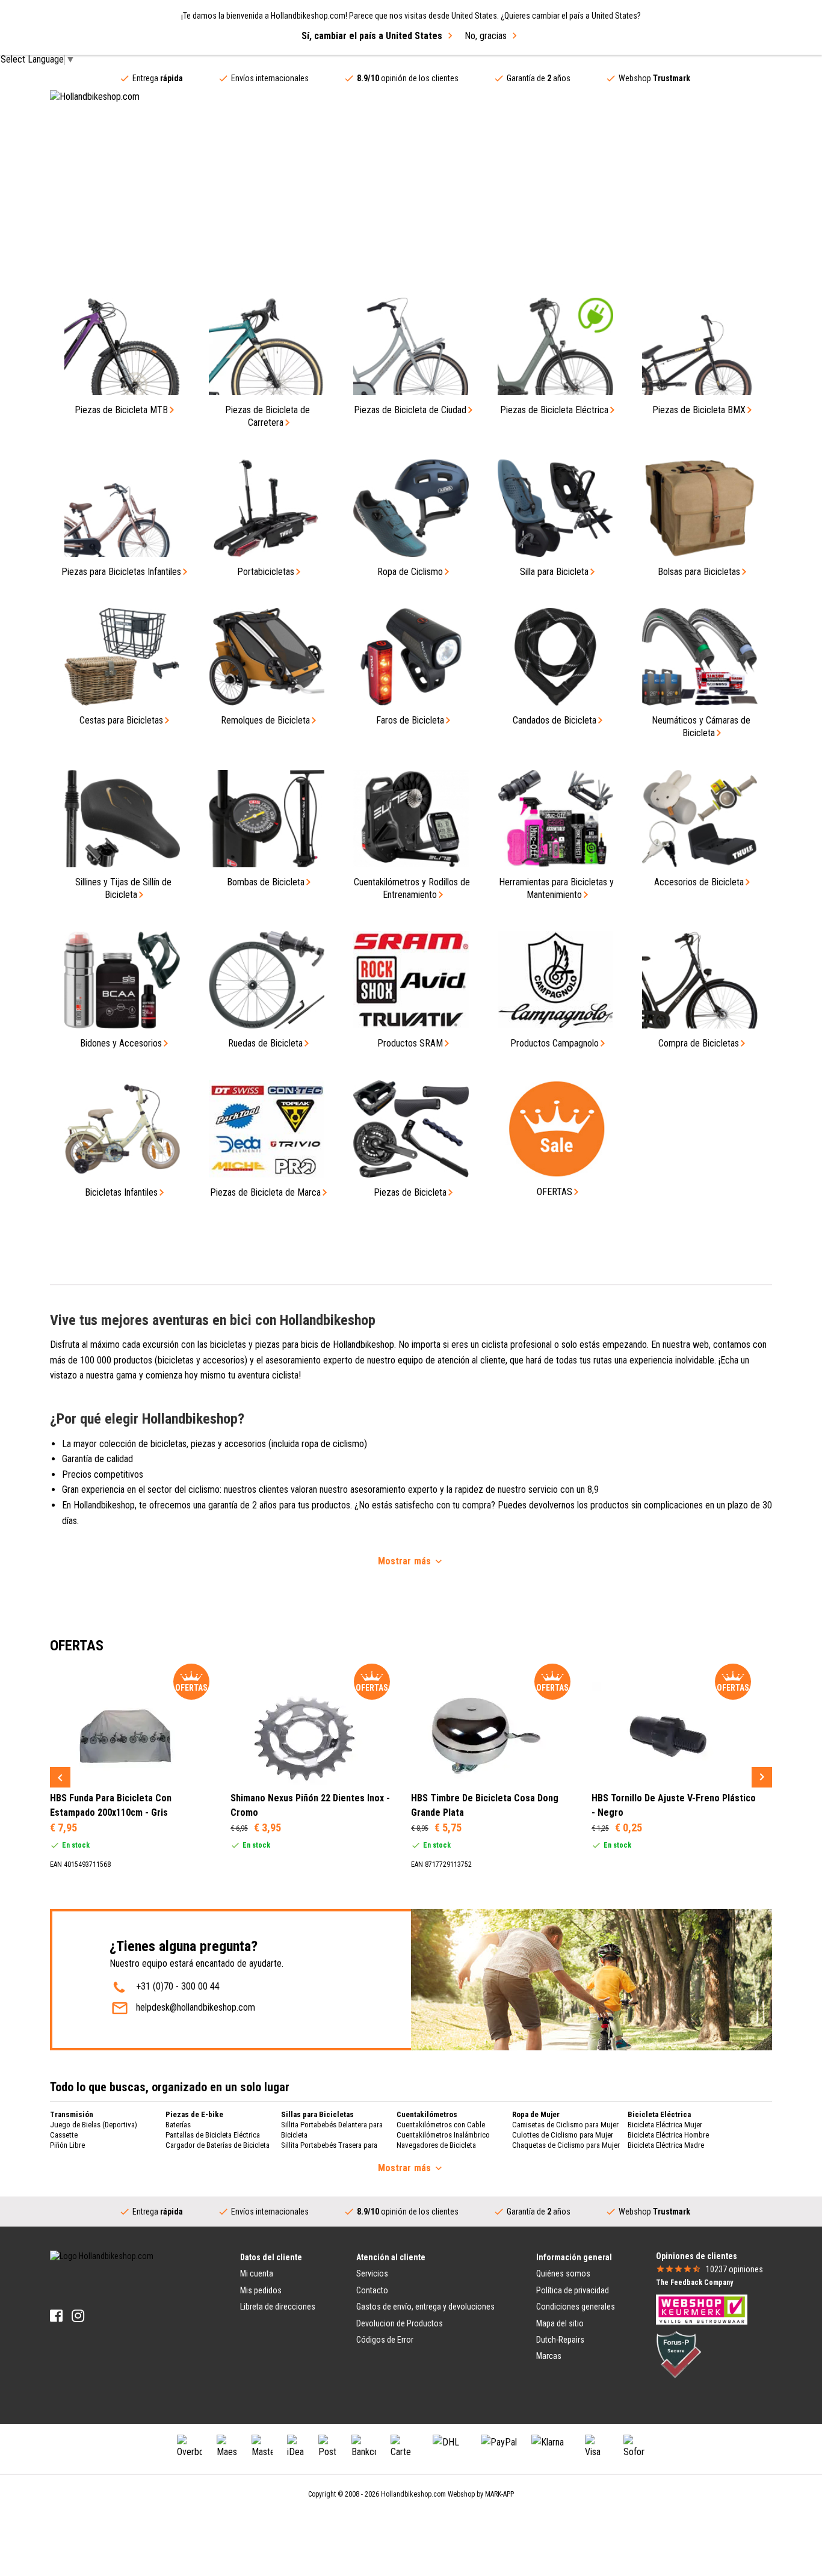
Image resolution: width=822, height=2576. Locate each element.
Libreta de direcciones (278, 2307)
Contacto (372, 2290)
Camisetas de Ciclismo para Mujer (565, 2125)
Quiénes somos (563, 2273)
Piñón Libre (67, 2145)
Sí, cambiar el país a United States (372, 36)
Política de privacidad (573, 2290)
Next (762, 1777)
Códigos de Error (385, 2340)
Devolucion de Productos (400, 2323)
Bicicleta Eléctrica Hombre (668, 2135)
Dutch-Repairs (560, 2340)
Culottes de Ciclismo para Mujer (563, 2135)
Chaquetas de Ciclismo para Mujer (566, 2145)
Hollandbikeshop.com (413, 2494)
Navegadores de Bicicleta (436, 2145)
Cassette (64, 2135)
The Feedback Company (694, 2282)
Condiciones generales (576, 2307)
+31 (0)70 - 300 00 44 (178, 1986)
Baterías (178, 2125)
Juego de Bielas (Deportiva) (94, 2125)
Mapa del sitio (560, 2323)
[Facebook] (56, 2316)
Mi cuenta (257, 2273)
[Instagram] (78, 2316)
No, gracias (486, 36)
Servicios (372, 2273)
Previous (60, 1777)
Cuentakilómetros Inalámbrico (443, 2135)
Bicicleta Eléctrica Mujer (665, 2125)
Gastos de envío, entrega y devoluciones (425, 2307)
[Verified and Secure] (679, 2354)
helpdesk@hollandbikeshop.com (196, 2007)
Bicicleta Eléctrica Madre (666, 2145)
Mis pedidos (261, 2290)
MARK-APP (499, 2494)
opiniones (734, 2269)
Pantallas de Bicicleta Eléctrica (213, 2135)
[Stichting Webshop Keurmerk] (702, 2309)
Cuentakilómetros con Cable (441, 2125)
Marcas (549, 2356)
